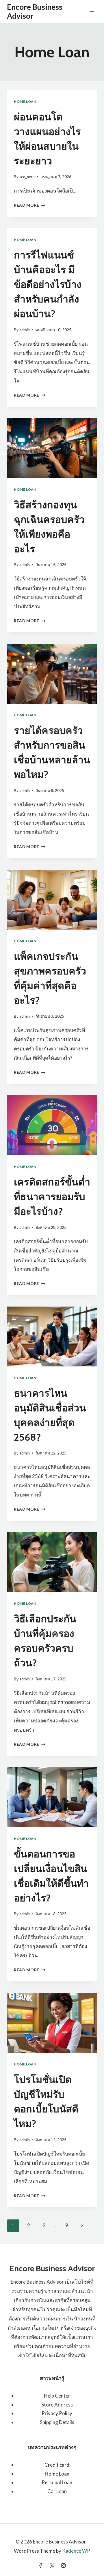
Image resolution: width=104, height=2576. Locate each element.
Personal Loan (57, 2482)
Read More (30, 205)
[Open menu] (92, 11)
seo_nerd (27, 177)
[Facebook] (41, 2565)
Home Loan (25, 101)
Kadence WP (76, 2551)
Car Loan (57, 2491)
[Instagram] (63, 2565)
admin (25, 330)
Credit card (57, 2465)
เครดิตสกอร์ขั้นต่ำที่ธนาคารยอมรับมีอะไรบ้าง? (52, 1197)
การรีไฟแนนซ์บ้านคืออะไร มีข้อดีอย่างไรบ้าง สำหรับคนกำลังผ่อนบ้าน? (48, 284)
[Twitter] (52, 2565)
